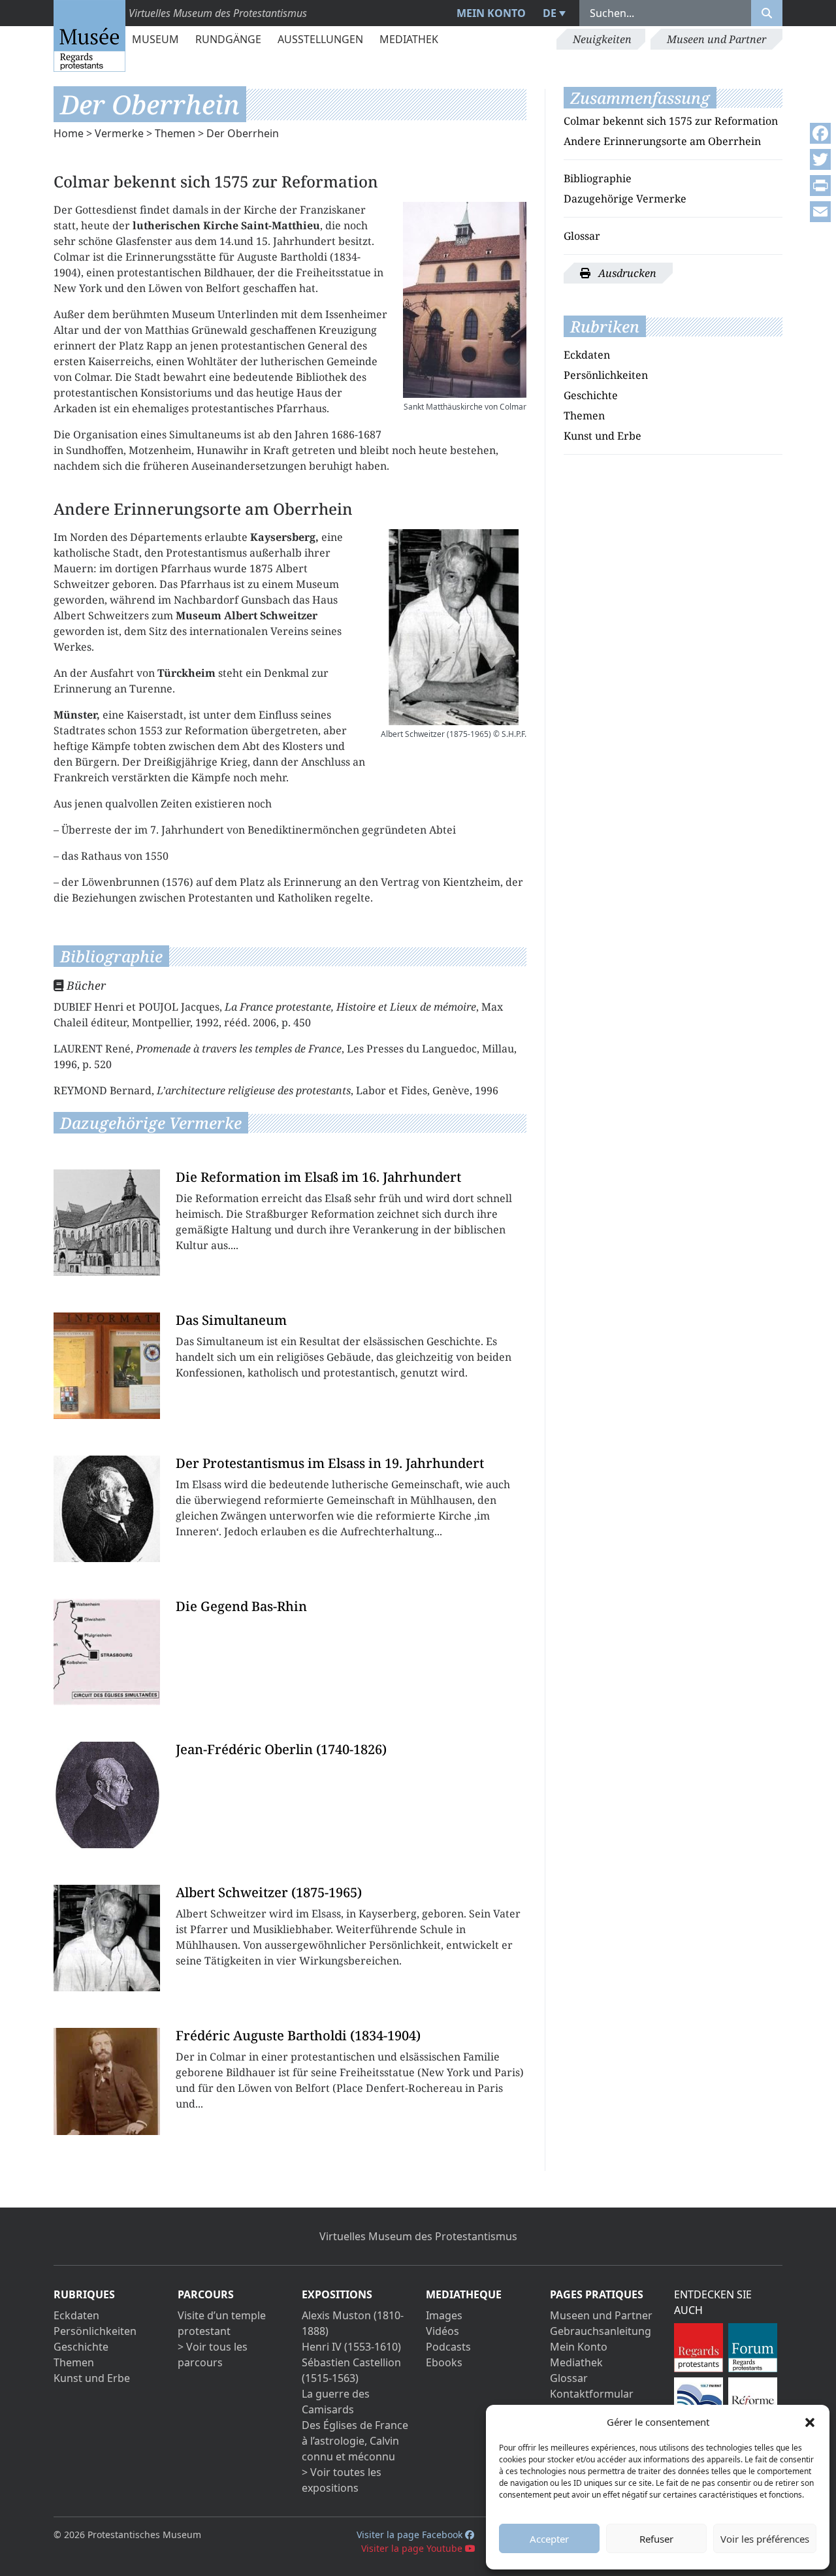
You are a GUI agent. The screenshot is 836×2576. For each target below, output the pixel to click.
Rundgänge (228, 39)
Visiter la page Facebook (411, 2535)
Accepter (549, 2539)
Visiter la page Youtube (413, 2548)
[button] (810, 2422)
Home (69, 133)
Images (444, 2315)
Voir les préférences (765, 2539)
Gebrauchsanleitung (601, 2331)
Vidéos (442, 2331)
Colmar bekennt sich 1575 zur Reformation (671, 121)
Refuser (656, 2539)
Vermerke (119, 133)
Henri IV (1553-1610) (351, 2347)
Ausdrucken (626, 273)
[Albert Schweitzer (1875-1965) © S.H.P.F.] (454, 627)
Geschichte (591, 395)
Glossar (582, 236)
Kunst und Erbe (603, 436)
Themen (175, 133)
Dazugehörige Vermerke (625, 199)
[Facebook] (820, 133)
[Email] (820, 212)
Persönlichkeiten (606, 375)
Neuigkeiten (602, 39)
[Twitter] (820, 159)
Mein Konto (491, 13)
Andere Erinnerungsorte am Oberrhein (662, 141)
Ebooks (444, 2362)
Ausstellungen (320, 39)
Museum (155, 39)
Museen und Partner (716, 39)
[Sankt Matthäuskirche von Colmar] (465, 300)
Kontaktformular (592, 2394)
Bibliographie (598, 178)
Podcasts (448, 2347)
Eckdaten (587, 355)
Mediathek (409, 39)
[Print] (820, 186)
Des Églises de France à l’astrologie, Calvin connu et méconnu (355, 2441)
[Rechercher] (767, 13)
